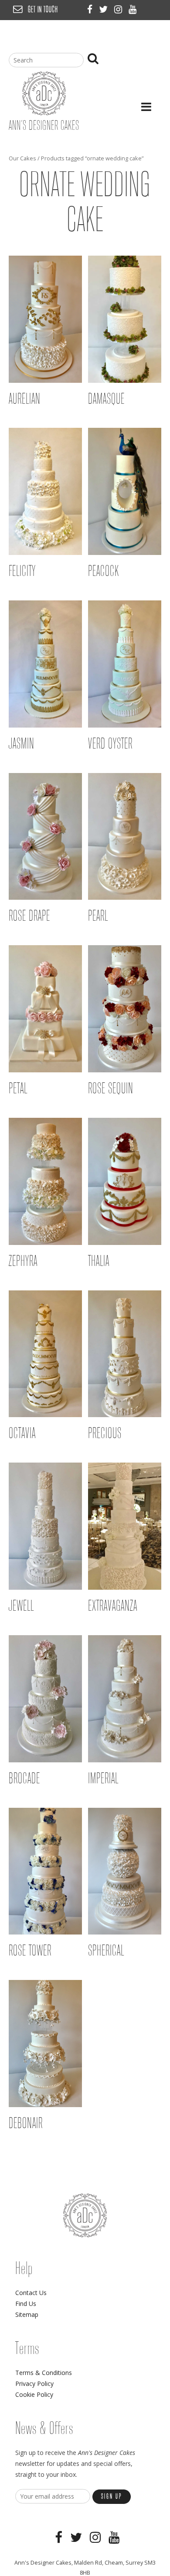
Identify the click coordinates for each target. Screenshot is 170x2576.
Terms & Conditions (44, 2373)
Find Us (26, 2304)
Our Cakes (22, 158)
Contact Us (31, 2293)
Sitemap (27, 2314)
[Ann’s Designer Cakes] (44, 113)
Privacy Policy (34, 2384)
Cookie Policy (34, 2394)
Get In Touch (43, 10)
